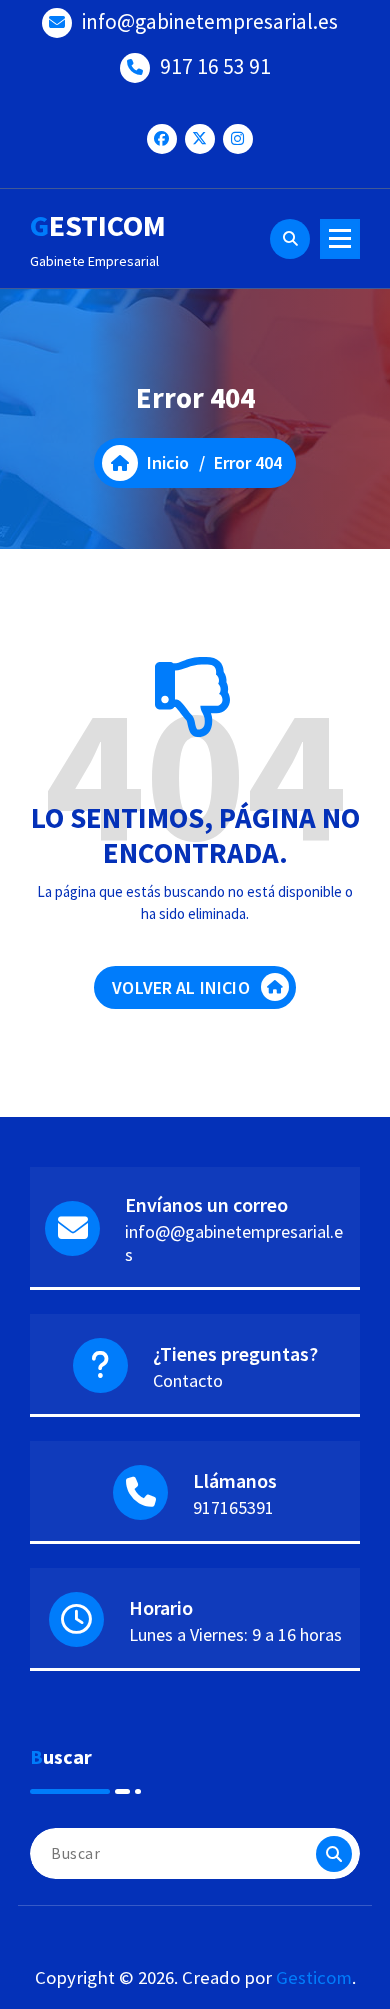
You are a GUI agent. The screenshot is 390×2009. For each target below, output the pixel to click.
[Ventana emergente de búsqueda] (290, 239)
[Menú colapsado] (340, 239)
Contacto (188, 1380)
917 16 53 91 (215, 66)
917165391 (233, 1507)
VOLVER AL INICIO (181, 987)
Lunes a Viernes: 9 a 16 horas (235, 1634)
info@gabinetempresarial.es (210, 21)
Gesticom (314, 1977)
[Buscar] (334, 1854)
